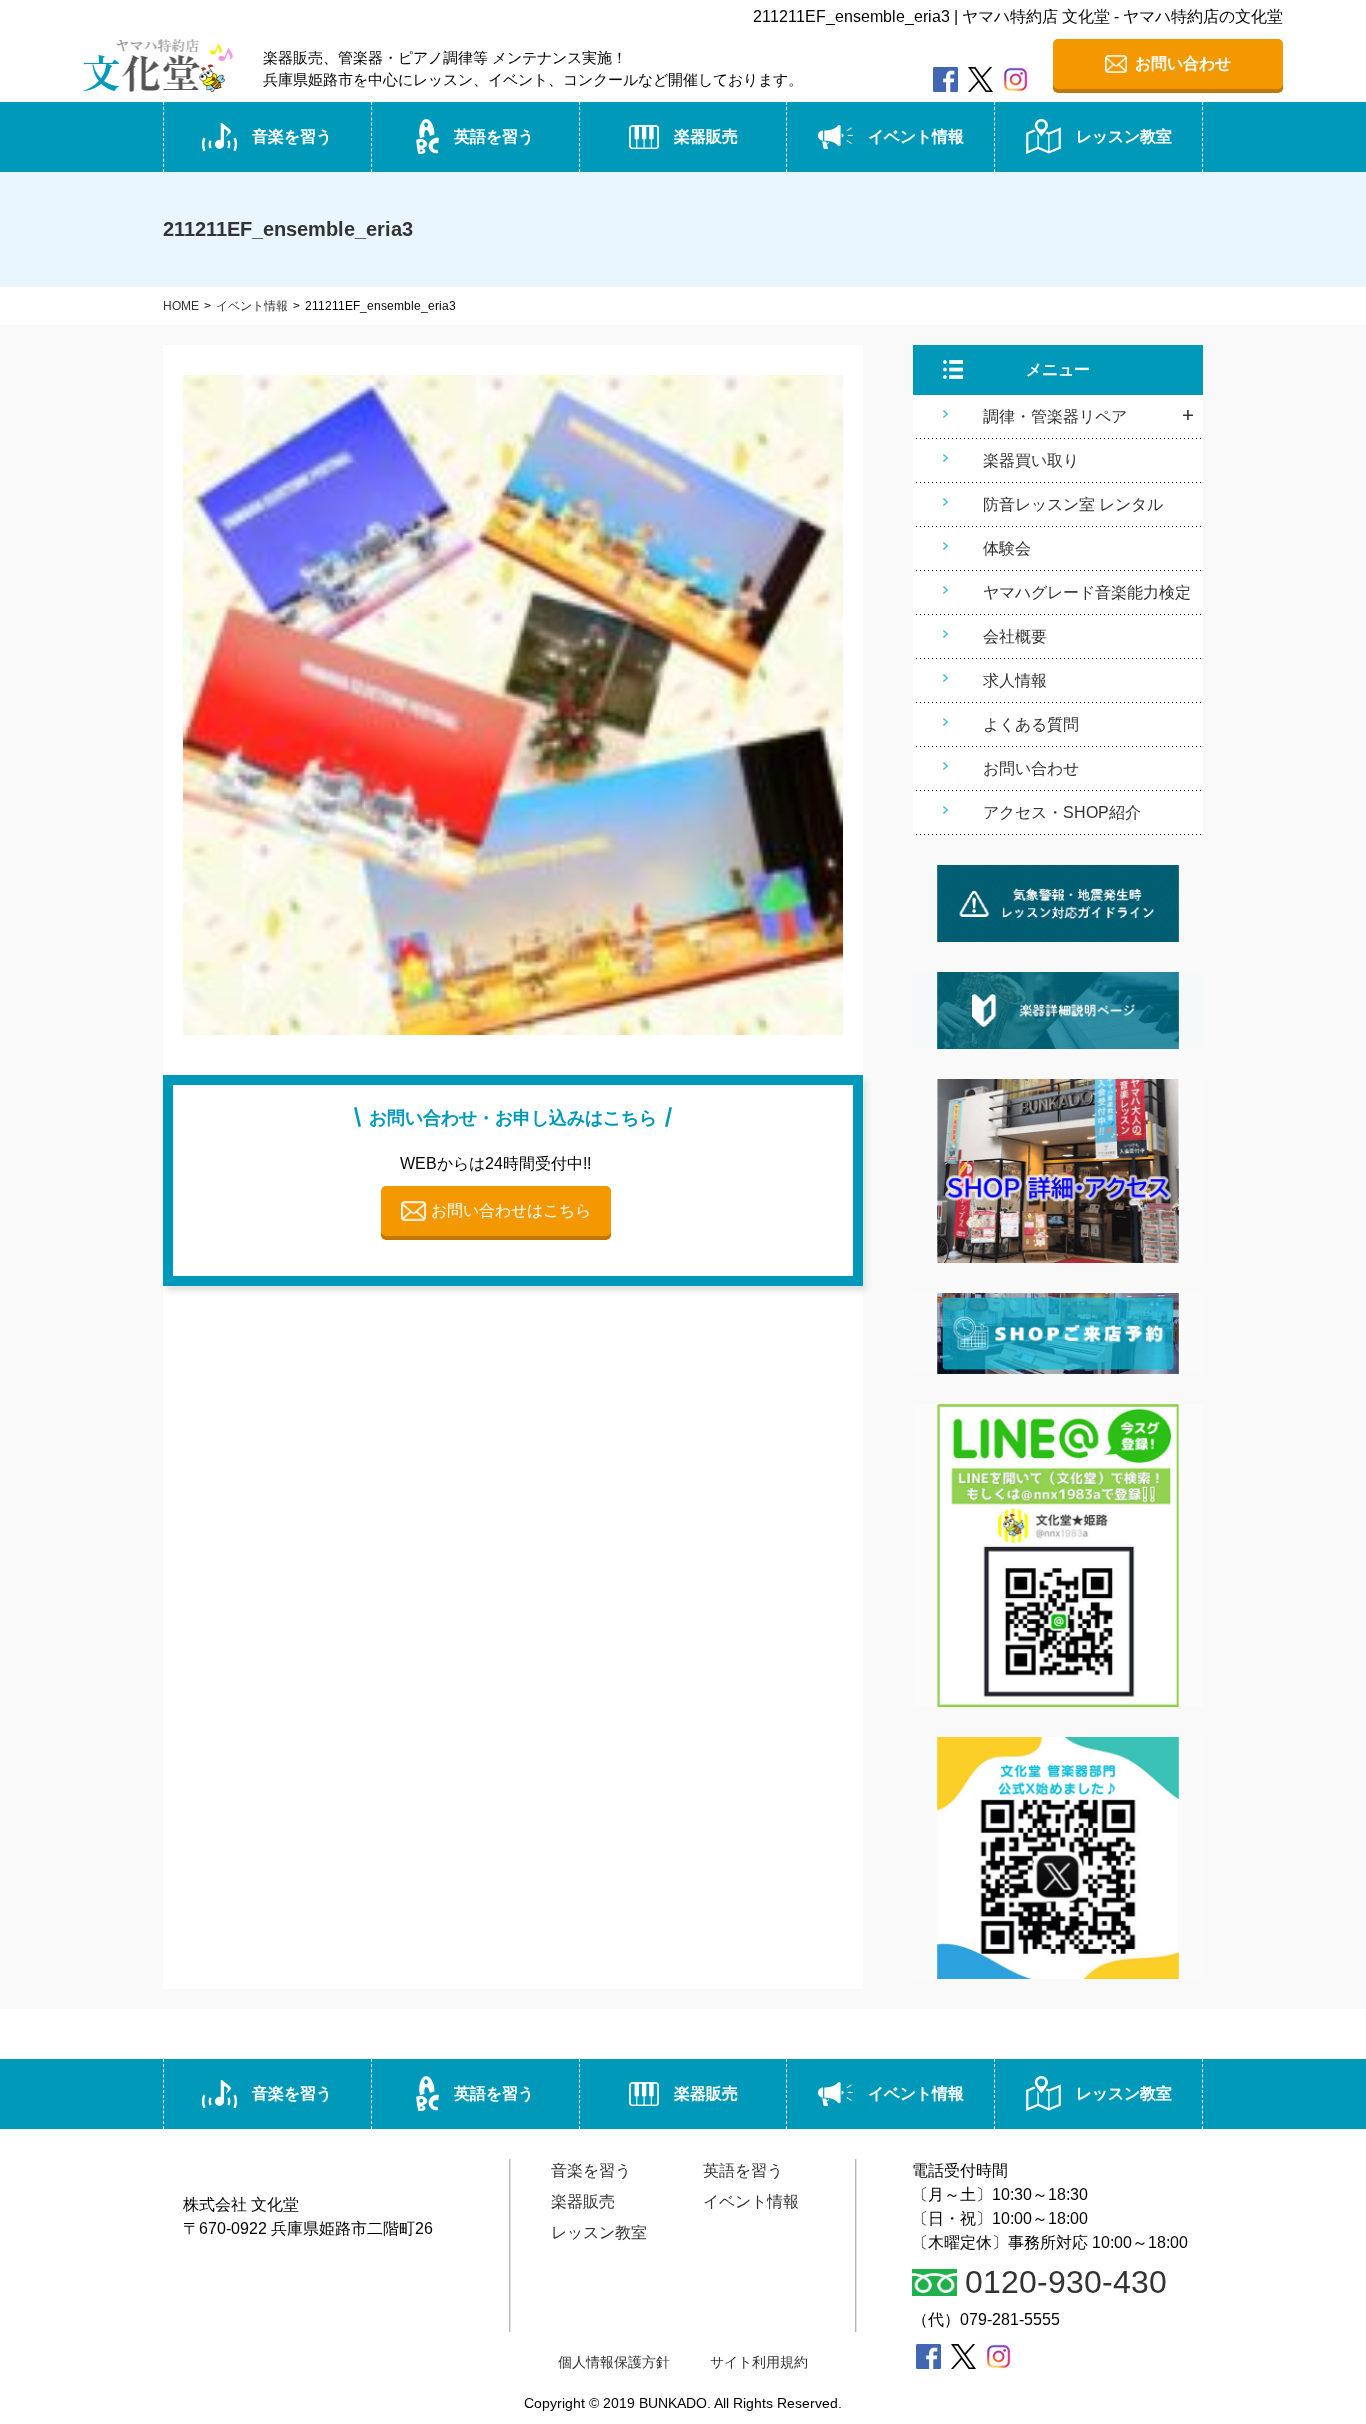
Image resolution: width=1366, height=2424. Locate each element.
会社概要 (1015, 636)
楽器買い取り (1031, 460)
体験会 (1007, 548)
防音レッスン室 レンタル (1073, 504)
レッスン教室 (1124, 136)
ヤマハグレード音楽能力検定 (1087, 592)
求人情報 (1015, 680)
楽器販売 (706, 136)
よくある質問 (1031, 724)
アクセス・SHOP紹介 (1062, 812)
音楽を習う (292, 136)
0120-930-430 (1066, 2282)
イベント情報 (916, 136)
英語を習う (494, 136)
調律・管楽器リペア (1055, 416)
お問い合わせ (1031, 768)
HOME (181, 306)
